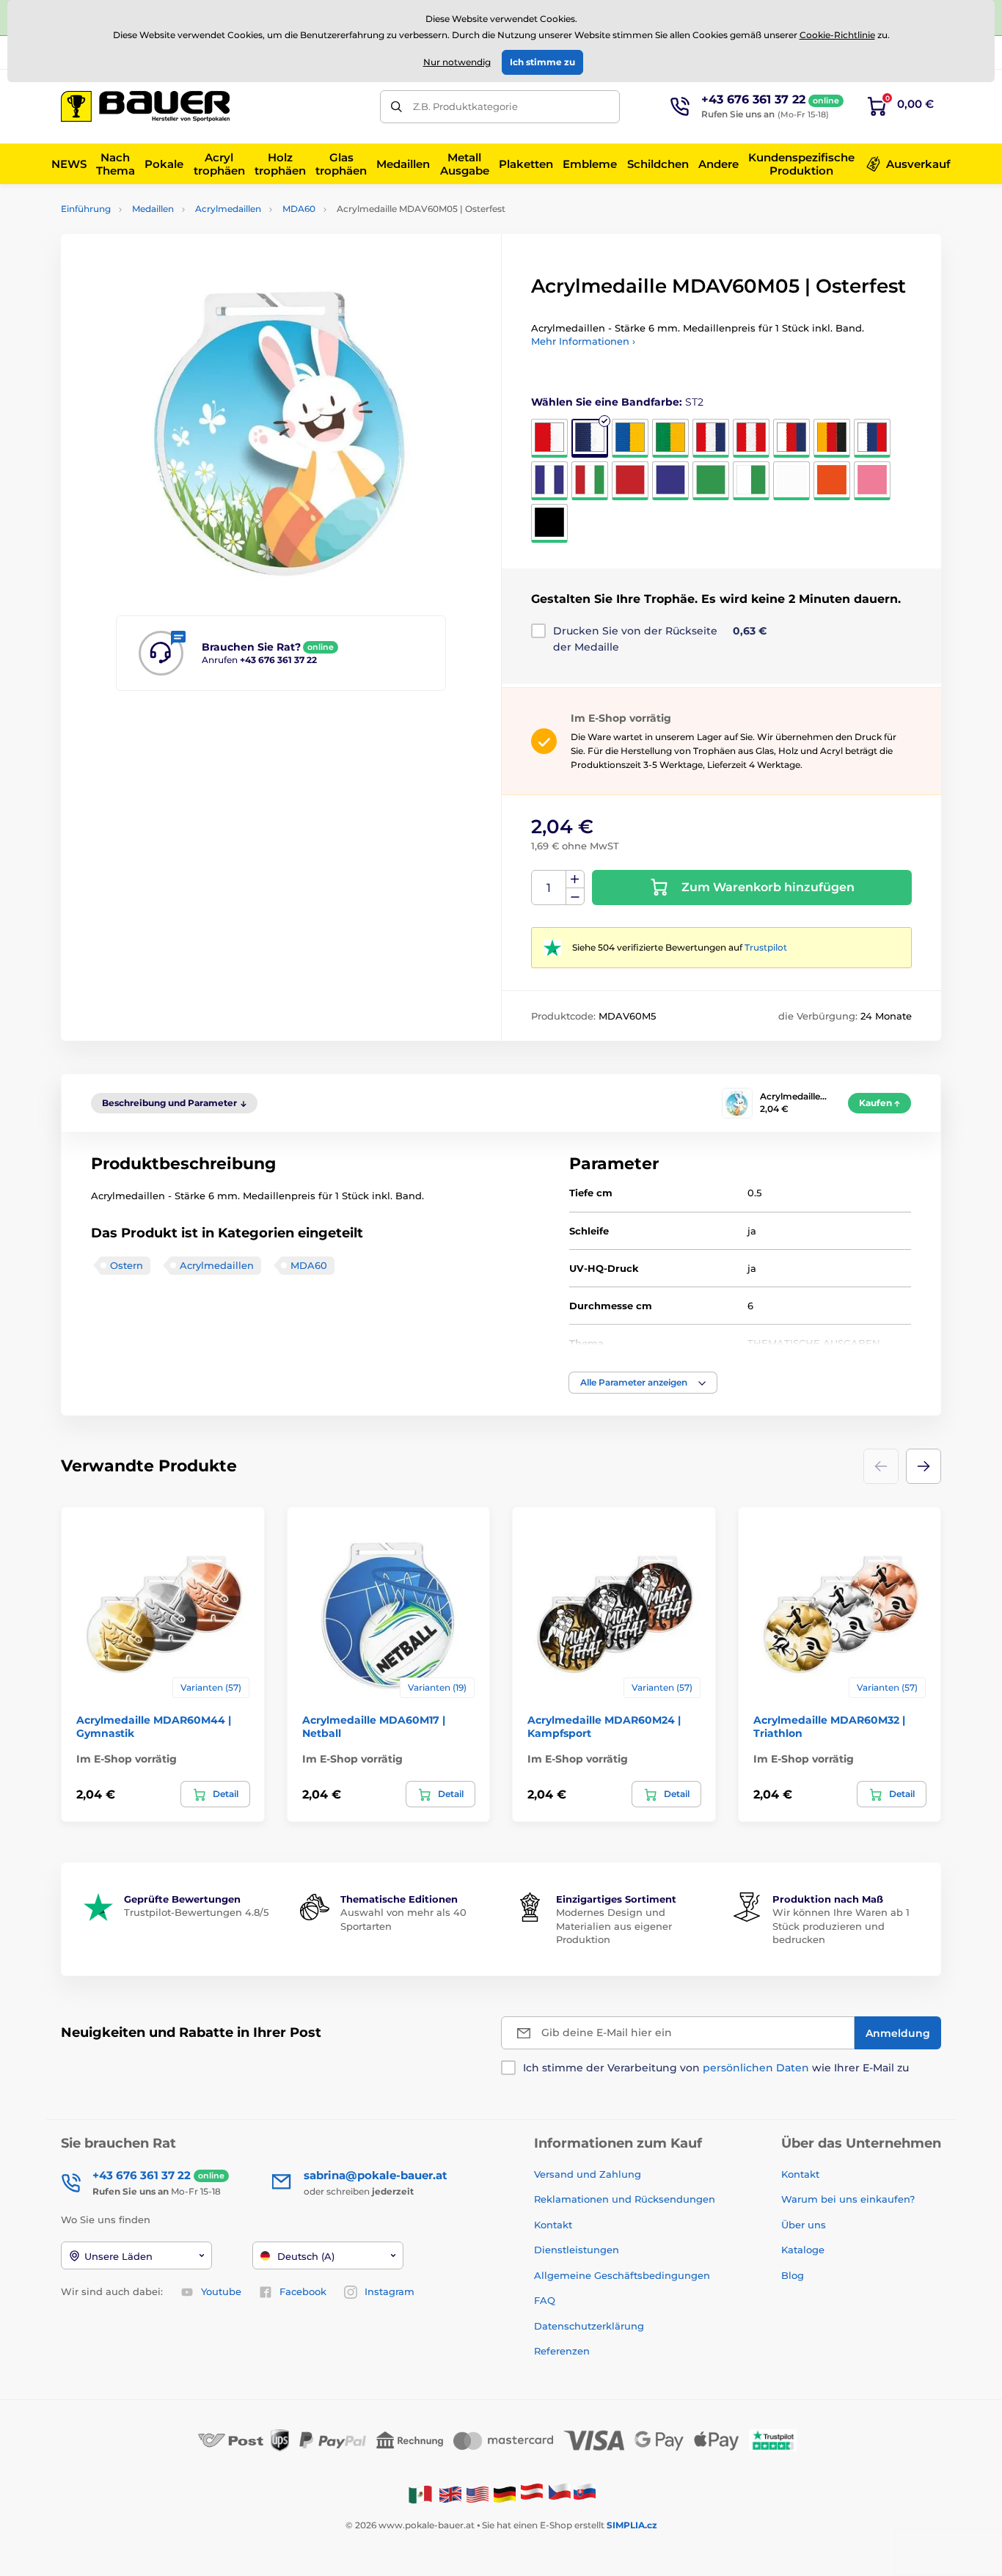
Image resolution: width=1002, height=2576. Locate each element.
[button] (643, 1383)
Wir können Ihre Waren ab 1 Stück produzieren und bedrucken (841, 1925)
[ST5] (711, 438)
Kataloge (803, 2250)
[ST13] (670, 481)
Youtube (221, 2291)
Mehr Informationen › (583, 341)
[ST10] (549, 481)
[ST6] (751, 438)
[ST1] (549, 438)
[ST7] (791, 438)
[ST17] (832, 481)
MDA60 (299, 209)
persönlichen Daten (756, 2068)
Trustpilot (766, 947)
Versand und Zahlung (588, 2174)
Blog (793, 2275)
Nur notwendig (457, 62)
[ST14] (711, 481)
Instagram (390, 2291)
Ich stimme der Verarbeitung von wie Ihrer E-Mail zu (716, 2068)
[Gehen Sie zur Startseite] (145, 106)
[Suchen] (396, 107)
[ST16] (791, 481)
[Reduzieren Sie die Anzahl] (575, 897)
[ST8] (832, 438)
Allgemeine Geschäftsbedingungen (622, 2275)
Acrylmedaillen (228, 209)
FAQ (545, 2300)
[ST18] (872, 481)
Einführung (86, 209)
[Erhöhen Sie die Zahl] (575, 879)
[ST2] (590, 438)
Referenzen (562, 2351)
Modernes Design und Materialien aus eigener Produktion (614, 1925)
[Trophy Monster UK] (450, 2493)
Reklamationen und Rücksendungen (626, 2199)
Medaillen (153, 209)
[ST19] (549, 523)
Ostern (127, 1265)
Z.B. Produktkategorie (465, 106)
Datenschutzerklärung (589, 2326)
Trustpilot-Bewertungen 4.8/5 (196, 1912)
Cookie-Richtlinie (837, 35)
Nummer (549, 888)
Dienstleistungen (577, 2250)
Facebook (303, 2291)
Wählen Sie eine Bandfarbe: (617, 402)
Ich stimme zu (542, 62)
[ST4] (670, 438)
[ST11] (590, 481)
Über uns (804, 2225)
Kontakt (553, 2225)
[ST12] (630, 481)
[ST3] (630, 438)
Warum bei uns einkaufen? (848, 2199)
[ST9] (872, 438)
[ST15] (751, 481)
